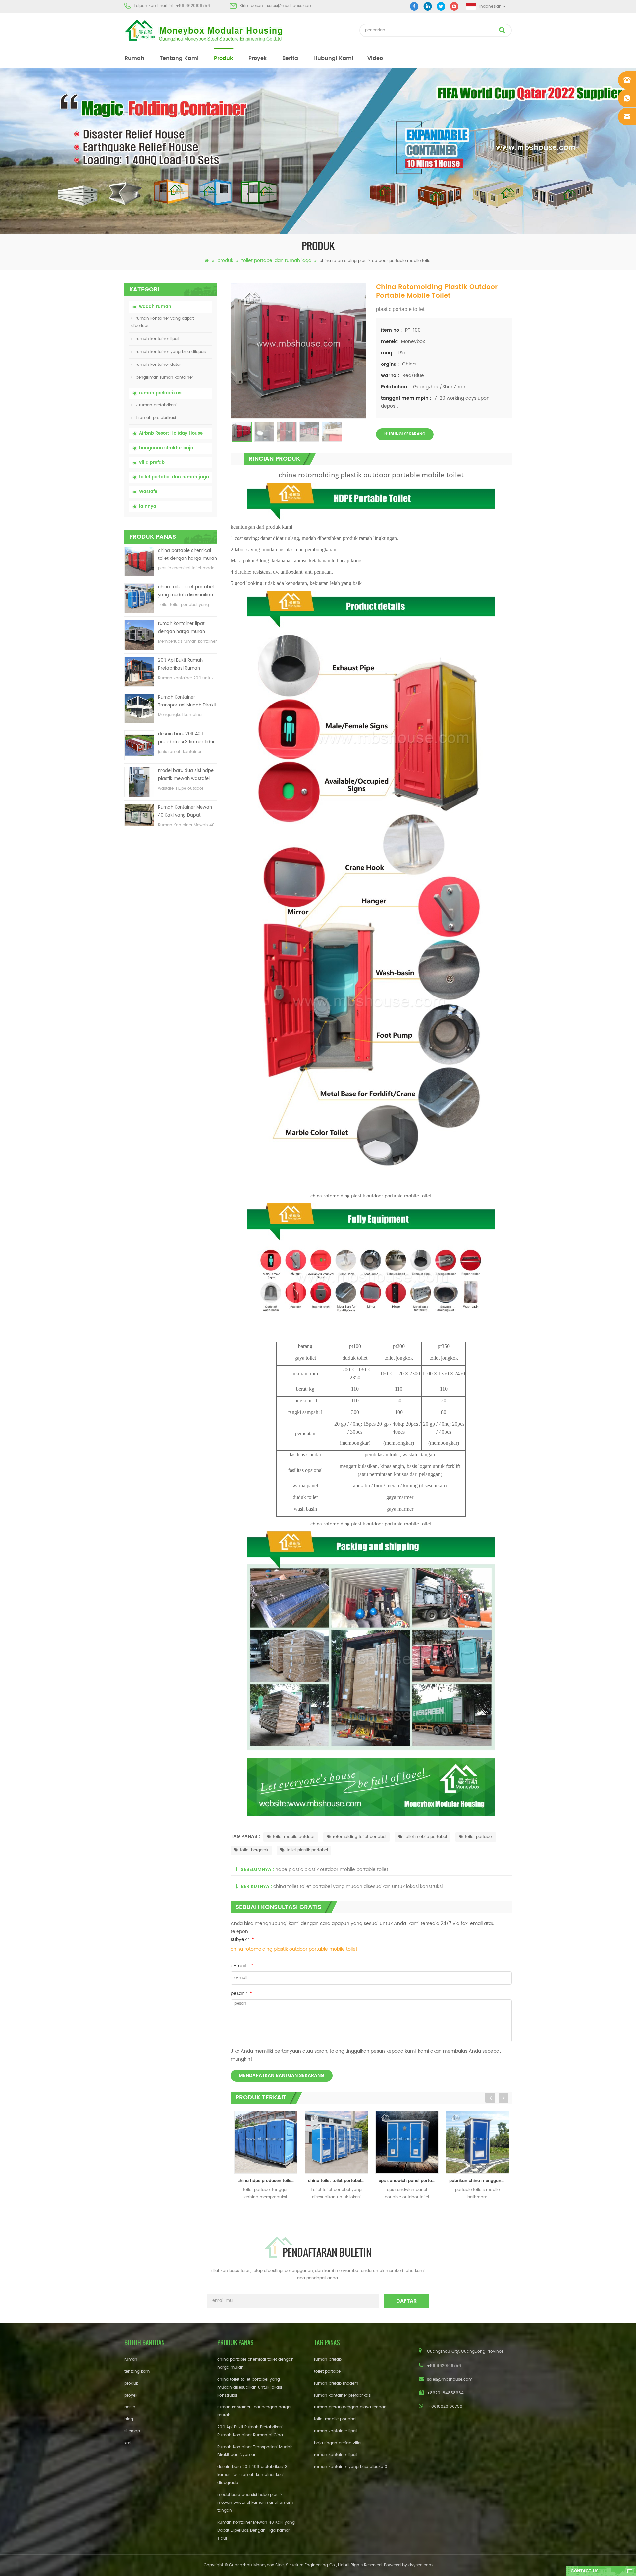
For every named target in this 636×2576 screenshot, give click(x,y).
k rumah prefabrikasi (156, 405)
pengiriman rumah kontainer (164, 378)
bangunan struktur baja (166, 448)
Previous (490, 2098)
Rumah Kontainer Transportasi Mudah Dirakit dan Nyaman (187, 702)
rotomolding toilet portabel (360, 1837)
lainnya (148, 506)
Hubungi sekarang (405, 434)
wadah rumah (155, 307)
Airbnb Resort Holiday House (171, 434)
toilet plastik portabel (307, 1850)
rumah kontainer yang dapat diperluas (162, 322)
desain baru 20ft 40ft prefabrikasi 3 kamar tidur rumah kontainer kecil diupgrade (186, 738)
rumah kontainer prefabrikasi (343, 2395)
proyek (258, 58)
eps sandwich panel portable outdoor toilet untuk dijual (335, 2181)
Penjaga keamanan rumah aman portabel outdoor (477, 2181)
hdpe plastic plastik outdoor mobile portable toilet (332, 1869)
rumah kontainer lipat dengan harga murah (182, 628)
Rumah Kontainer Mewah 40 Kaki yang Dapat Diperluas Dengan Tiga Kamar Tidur (185, 812)
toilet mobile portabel (426, 1837)
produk (224, 58)
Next (503, 2098)
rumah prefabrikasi (161, 393)
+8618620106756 (193, 6)
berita (290, 58)
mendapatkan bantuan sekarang (282, 2076)
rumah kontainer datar (158, 365)
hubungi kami (333, 58)
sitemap (132, 2431)
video (375, 58)
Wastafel (149, 492)
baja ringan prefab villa (337, 2443)
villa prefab (152, 463)
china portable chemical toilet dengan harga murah (187, 555)
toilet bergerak (254, 1850)
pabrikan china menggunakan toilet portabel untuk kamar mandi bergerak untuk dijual (406, 2181)
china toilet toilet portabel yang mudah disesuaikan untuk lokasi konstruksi (186, 591)
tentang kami (179, 58)
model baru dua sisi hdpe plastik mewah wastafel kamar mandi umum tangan (186, 775)
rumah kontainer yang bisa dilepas (171, 352)
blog (129, 2419)
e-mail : (242, 1966)
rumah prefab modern (336, 2383)
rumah (134, 58)
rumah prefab (328, 2360)
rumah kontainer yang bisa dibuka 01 (351, 2467)
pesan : (241, 1993)
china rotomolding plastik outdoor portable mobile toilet (294, 1949)
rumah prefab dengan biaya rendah (350, 2407)
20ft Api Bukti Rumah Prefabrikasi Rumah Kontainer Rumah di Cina (185, 665)
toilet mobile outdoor (294, 1837)
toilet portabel (479, 1837)
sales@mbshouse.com (290, 6)
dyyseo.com (421, 2565)
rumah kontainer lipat (157, 339)
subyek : (242, 1940)
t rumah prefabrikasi (156, 418)
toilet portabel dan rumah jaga (276, 260)
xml (128, 2443)
